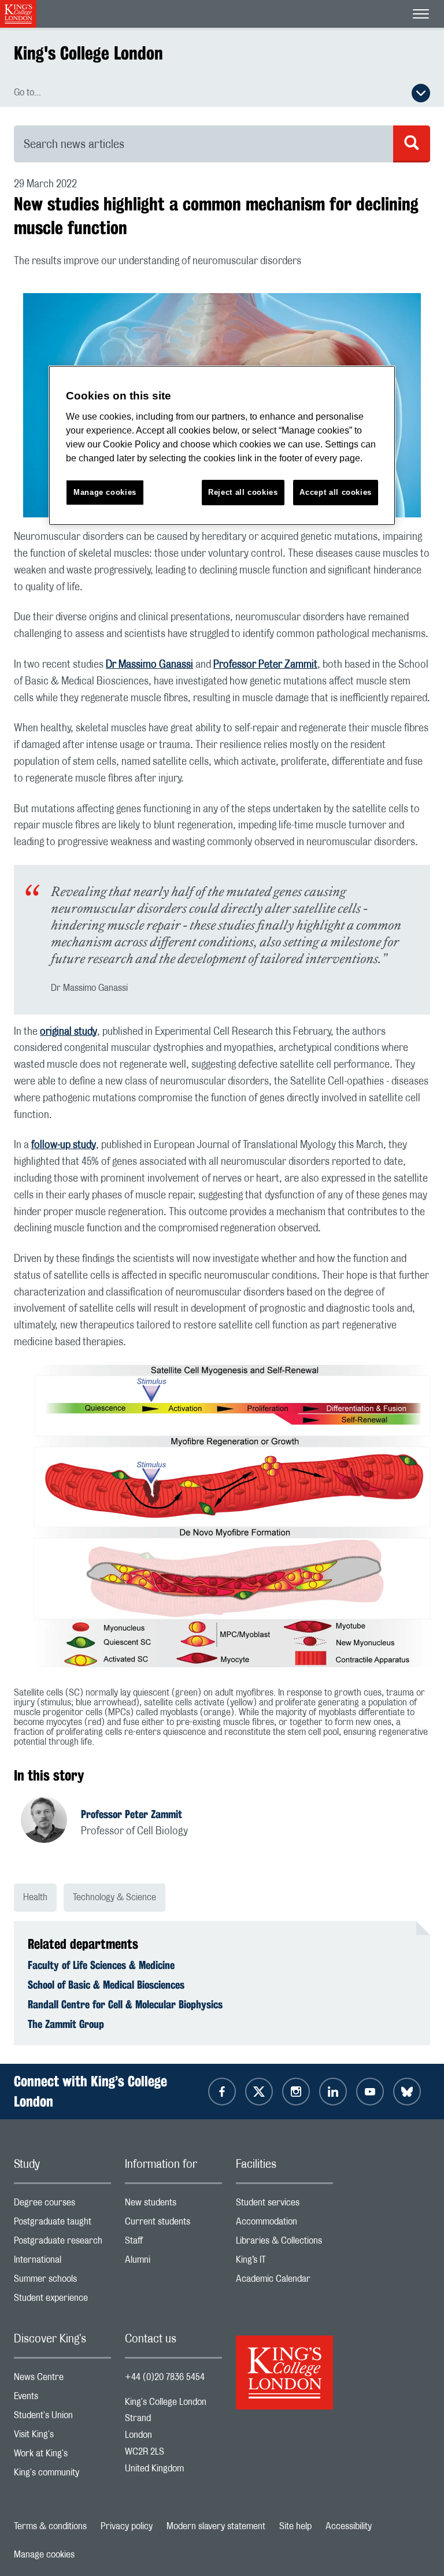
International (62, 2262)
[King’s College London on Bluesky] (407, 2092)
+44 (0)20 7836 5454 (165, 2377)
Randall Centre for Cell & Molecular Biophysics (125, 2004)
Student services (284, 2205)
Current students (173, 2224)
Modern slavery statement (216, 2526)
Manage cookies (44, 2555)
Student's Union (62, 2418)
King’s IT (284, 2262)
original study (69, 1032)
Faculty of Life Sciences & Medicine (101, 1965)
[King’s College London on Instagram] (296, 2092)
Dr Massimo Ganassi (149, 665)
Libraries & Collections (284, 2243)
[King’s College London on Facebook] (222, 2092)
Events (62, 2399)
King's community (62, 2475)
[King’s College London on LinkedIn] (333, 2092)
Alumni (173, 2262)
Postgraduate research (62, 2243)
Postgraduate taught (62, 2224)
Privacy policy (127, 2526)
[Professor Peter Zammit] (51, 1822)
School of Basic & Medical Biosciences (106, 1985)
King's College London (88, 53)
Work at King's (62, 2456)
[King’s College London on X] (259, 2092)
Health (35, 1897)
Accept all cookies (336, 492)
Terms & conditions (50, 2526)
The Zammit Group (66, 2024)
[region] (222, 445)
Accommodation (284, 2224)
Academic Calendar (284, 2281)
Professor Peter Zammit (265, 665)
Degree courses (62, 2205)
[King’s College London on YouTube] (370, 2092)
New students (173, 2205)
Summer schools (62, 2281)
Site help (295, 2526)
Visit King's (62, 2437)
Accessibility (349, 2526)
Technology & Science (114, 1897)
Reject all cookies (243, 492)
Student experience (62, 2301)
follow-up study (64, 1145)
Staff (173, 2243)
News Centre (62, 2380)
